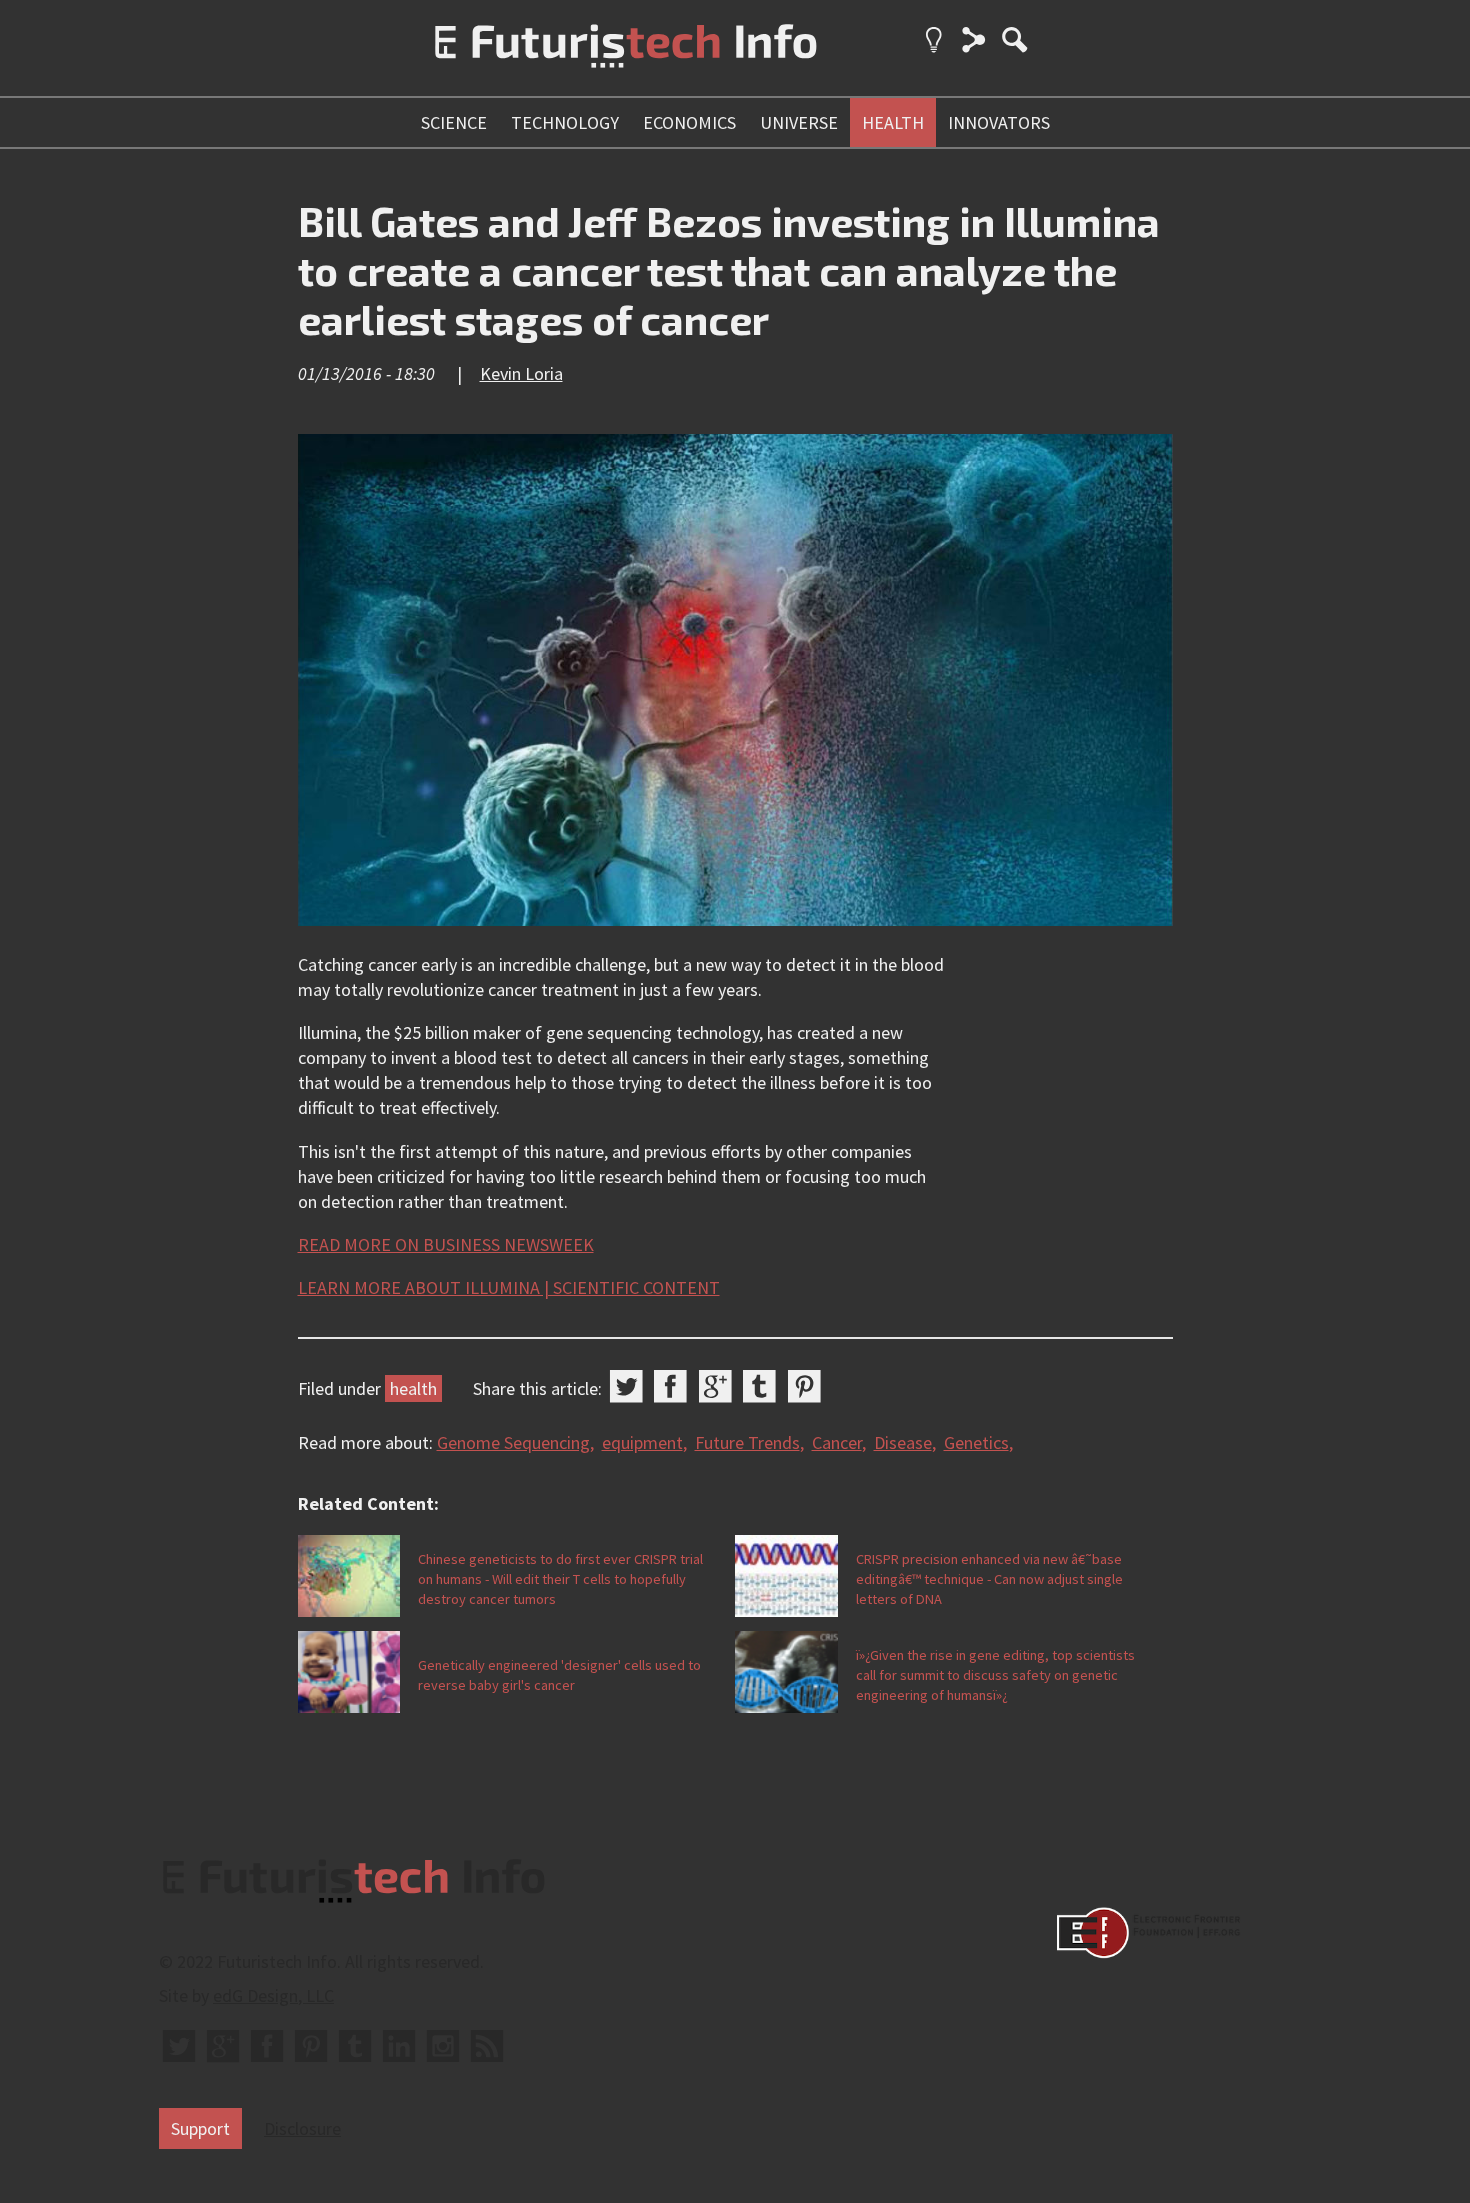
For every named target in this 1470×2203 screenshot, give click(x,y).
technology (565, 122)
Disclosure (302, 2128)
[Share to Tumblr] (759, 1386)
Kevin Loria (521, 373)
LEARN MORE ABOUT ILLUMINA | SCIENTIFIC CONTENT (509, 1287)
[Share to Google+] (715, 1386)
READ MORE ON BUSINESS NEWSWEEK (446, 1244)
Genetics (976, 1442)
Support (200, 2128)
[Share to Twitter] (626, 1386)
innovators (999, 122)
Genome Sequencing (513, 1442)
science (454, 122)
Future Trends (747, 1442)
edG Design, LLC (273, 1995)
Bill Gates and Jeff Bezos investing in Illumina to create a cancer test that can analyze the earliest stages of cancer (729, 269)
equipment (642, 1442)
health (893, 122)
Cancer (837, 1442)
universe (799, 122)
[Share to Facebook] (670, 1386)
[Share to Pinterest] (804, 1386)
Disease (903, 1442)
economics (689, 122)
